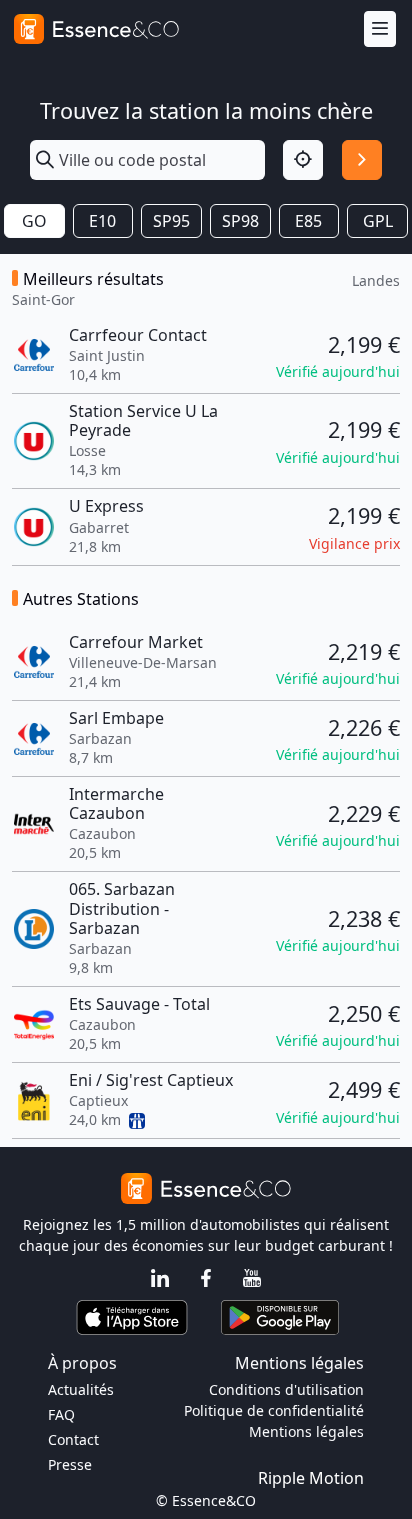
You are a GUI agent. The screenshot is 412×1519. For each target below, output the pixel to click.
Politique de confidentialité (274, 1410)
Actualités (81, 1389)
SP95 (171, 221)
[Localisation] (303, 160)
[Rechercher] (362, 160)
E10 (102, 221)
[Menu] (380, 29)
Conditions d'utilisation (286, 1389)
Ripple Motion (311, 1478)
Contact (73, 1439)
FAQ (61, 1414)
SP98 (240, 221)
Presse (70, 1464)
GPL (378, 221)
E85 (308, 221)
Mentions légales (306, 1431)
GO (34, 221)
